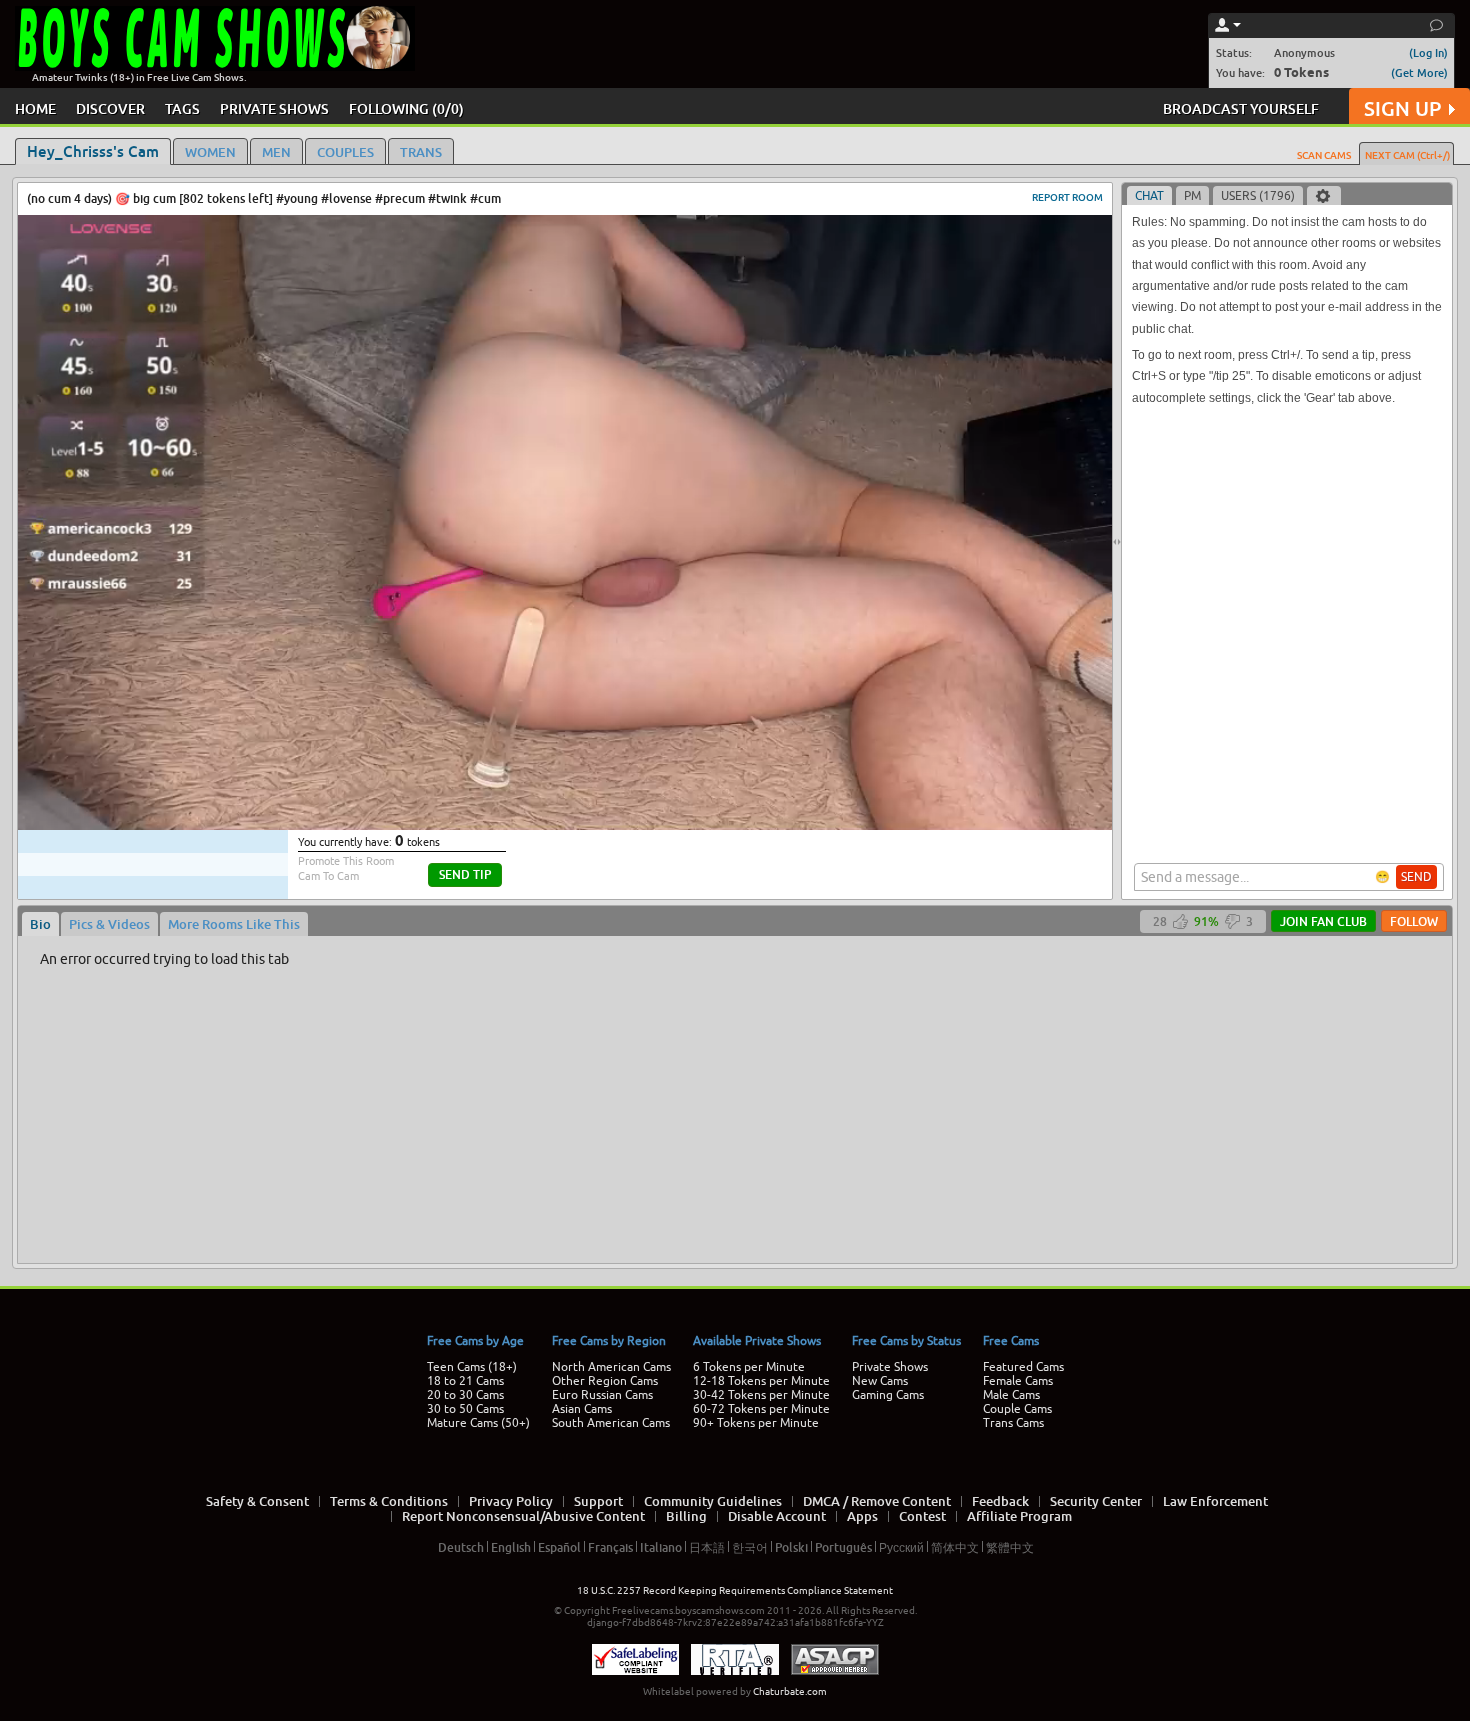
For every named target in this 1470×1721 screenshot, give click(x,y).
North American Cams (611, 1367)
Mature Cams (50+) (478, 1423)
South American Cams (611, 1423)
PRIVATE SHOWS (274, 108)
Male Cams (1011, 1395)
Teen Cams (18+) (472, 1367)
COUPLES (345, 152)
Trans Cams (1013, 1423)
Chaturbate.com (790, 1691)
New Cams (880, 1381)
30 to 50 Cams (465, 1409)
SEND (1416, 877)
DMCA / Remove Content (877, 1501)
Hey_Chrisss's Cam (93, 151)
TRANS (421, 152)
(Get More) (1419, 72)
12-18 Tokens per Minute (761, 1381)
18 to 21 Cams (465, 1381)
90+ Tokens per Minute (756, 1423)
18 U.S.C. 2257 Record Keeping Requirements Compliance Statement (735, 1590)
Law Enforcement (1215, 1501)
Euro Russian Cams (602, 1395)
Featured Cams (1023, 1367)
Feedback (1000, 1501)
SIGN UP (1402, 108)
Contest (922, 1516)
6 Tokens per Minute (749, 1367)
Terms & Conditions (389, 1501)
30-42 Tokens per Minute (761, 1395)
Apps (862, 1516)
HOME (35, 108)
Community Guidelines (713, 1501)
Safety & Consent (257, 1501)
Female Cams (1018, 1381)
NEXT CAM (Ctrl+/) (1407, 155)
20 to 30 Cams (465, 1395)
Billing (686, 1516)
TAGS (182, 108)
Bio (40, 924)
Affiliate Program (1019, 1516)
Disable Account (777, 1516)
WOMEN (210, 152)
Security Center (1096, 1501)
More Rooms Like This (234, 924)
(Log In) (1428, 52)
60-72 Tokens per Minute (761, 1409)
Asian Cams (582, 1409)
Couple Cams (1017, 1409)
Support (598, 1501)
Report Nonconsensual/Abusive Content (523, 1516)
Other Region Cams (605, 1381)
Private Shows (890, 1367)
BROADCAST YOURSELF (1241, 108)
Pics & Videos (109, 924)
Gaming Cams (888, 1395)
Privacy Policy (511, 1501)
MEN (276, 152)
